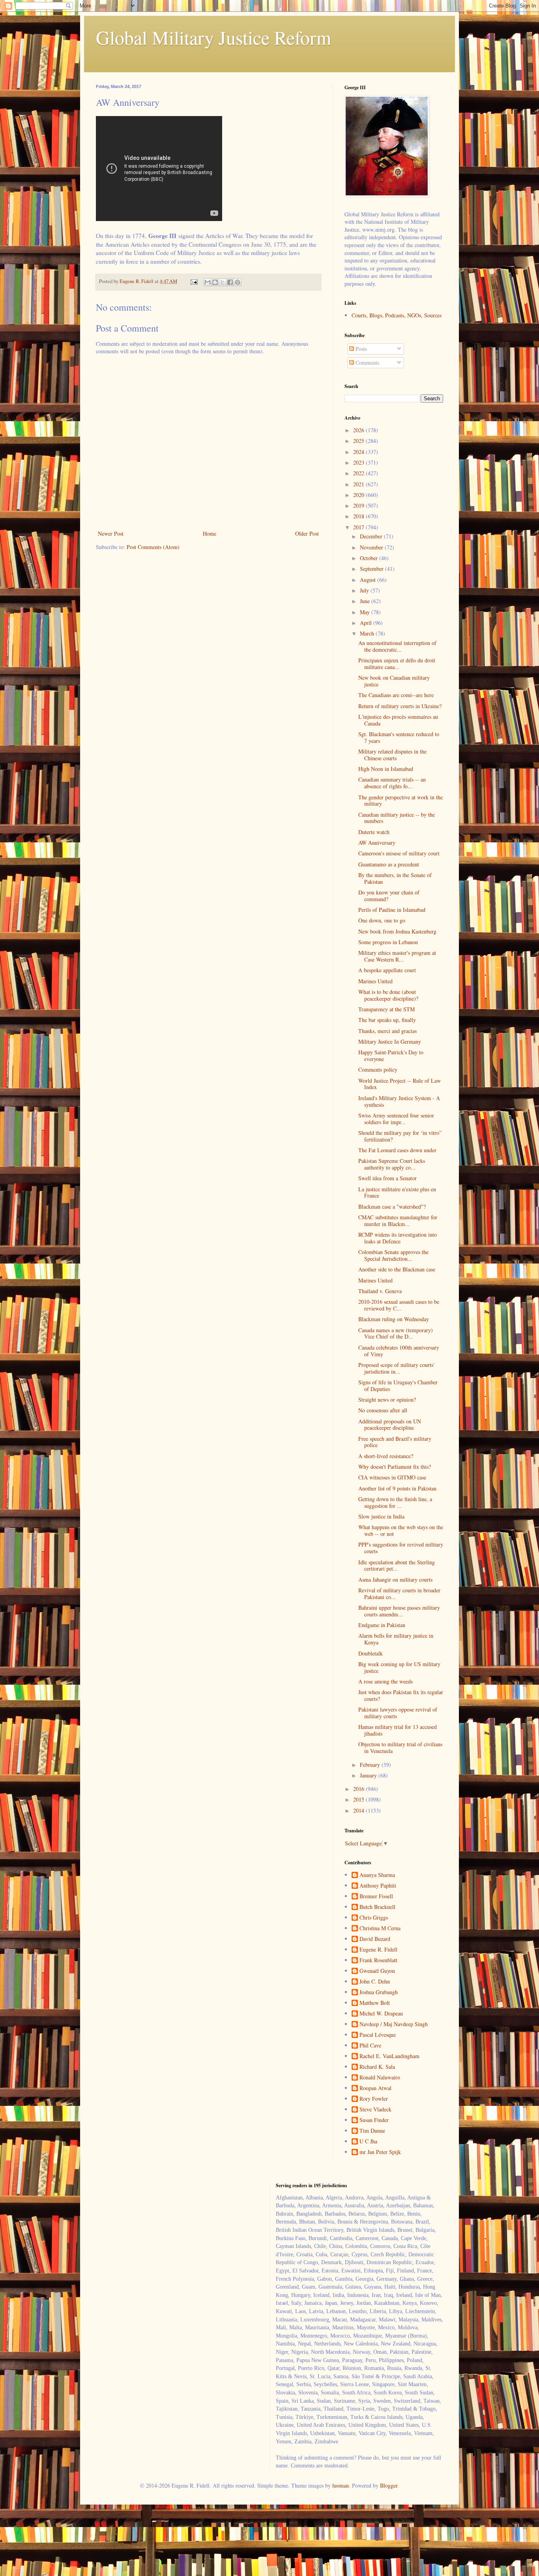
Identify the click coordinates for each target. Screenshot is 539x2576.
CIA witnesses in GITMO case (392, 1477)
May (366, 612)
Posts (360, 349)
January (369, 1775)
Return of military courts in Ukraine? (400, 706)
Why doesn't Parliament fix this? (395, 1467)
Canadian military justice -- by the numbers (397, 818)
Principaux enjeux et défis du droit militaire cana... (397, 664)
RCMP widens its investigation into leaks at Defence (398, 1238)
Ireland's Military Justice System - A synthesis (399, 1101)
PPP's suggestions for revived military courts (401, 1548)
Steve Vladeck (375, 2110)
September (372, 569)
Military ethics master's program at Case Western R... (397, 956)
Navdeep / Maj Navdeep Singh (394, 2024)
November (372, 547)
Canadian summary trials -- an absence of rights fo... (392, 783)
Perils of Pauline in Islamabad (392, 910)
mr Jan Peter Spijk (380, 2152)
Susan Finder (374, 2120)
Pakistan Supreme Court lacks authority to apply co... (392, 1164)
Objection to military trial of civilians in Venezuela (400, 1747)
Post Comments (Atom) (153, 547)
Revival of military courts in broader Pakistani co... (399, 1594)
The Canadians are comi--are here (396, 695)
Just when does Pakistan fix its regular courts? (401, 1695)
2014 (359, 1810)
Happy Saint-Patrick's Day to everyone (391, 1056)
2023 (359, 462)
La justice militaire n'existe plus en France (397, 1192)
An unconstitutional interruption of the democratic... (397, 646)
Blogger (389, 2485)
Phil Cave (370, 2046)
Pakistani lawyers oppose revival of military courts (398, 1713)
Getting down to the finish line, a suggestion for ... (395, 1502)
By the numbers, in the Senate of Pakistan (395, 878)
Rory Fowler (374, 2099)
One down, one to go (382, 920)
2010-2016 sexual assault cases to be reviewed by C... (399, 1305)
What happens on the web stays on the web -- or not (401, 1530)
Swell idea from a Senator (387, 1178)
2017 (359, 527)
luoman (341, 2485)
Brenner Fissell (376, 1896)
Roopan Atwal (375, 2088)
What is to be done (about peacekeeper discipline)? (388, 995)
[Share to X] (223, 282)
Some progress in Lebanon (388, 942)
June (366, 601)
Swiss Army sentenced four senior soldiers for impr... (396, 1119)
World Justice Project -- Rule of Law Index (400, 1084)
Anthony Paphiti (378, 1886)
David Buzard (375, 1939)
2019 (359, 505)
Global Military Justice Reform (213, 37)
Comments (367, 363)
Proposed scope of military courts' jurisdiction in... (396, 1368)
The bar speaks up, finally (387, 1020)
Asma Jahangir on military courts (395, 1580)
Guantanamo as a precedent (389, 864)
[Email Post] (194, 281)
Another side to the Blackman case (397, 1269)
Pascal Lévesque (378, 2035)
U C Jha (368, 2142)
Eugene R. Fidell (378, 1950)
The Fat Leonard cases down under (397, 1150)
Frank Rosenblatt (378, 1960)
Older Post (307, 533)
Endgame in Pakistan (382, 1625)
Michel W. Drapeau (381, 2014)
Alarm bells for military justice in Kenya (396, 1639)
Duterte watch (374, 832)
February (371, 1765)
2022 (359, 473)
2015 (359, 1799)
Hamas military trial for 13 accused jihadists (398, 1730)
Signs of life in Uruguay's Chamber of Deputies (398, 1385)
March (368, 633)
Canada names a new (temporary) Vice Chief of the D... (396, 1333)
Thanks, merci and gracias (387, 1031)
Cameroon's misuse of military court (399, 853)
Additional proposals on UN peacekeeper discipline (390, 1425)
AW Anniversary (377, 843)
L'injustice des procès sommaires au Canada (398, 720)
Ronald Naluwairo (380, 2078)
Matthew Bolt (375, 2003)
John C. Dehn (375, 1982)
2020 (359, 495)
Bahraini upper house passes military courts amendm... (399, 1611)
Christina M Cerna (380, 1928)
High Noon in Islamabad (386, 769)
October (370, 558)
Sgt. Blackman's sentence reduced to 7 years (399, 737)
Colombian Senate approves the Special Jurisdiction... (393, 1255)
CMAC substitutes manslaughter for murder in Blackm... (398, 1221)
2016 (359, 1789)
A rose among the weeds (386, 1681)
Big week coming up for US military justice (399, 1667)
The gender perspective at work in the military (401, 801)
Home (210, 533)
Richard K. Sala (377, 2067)
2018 (359, 516)
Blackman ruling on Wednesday (394, 1319)
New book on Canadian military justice (394, 681)
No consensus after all (383, 1410)
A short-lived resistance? (386, 1456)
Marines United (375, 981)
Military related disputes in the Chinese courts (392, 755)
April (367, 623)
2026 (359, 430)
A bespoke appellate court (387, 970)
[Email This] (208, 282)
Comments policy (378, 1070)
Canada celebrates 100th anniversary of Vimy (399, 1351)
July (365, 590)
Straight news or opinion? (387, 1400)
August (369, 580)
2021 (359, 484)
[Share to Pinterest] (238, 282)
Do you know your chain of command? (389, 896)
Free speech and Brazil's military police (395, 1442)
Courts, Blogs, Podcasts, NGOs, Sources (397, 315)
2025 (359, 441)
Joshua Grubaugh (379, 1992)
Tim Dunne (372, 2131)
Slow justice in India (381, 1516)
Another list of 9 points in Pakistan (397, 1488)
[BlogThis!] (215, 282)
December (372, 536)
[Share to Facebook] (230, 282)
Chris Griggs (374, 1918)
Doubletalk (371, 1653)
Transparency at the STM (386, 1009)
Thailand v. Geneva (380, 1291)
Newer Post (111, 533)
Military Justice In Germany (390, 1041)
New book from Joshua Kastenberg (397, 931)
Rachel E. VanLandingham (389, 2056)
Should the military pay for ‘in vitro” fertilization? (400, 1136)
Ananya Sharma (377, 1875)
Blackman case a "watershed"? (392, 1206)
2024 (359, 452)
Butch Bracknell (377, 1907)
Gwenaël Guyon (377, 1971)
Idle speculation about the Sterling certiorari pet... (397, 1565)
